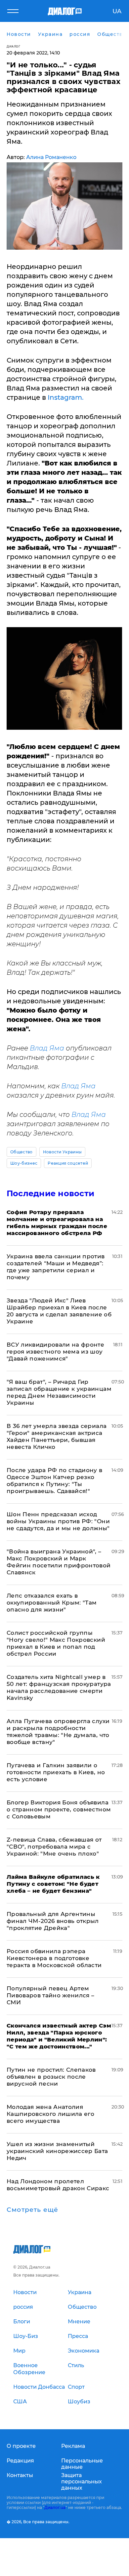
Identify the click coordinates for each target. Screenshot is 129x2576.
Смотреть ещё (32, 2210)
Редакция (20, 2461)
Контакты (20, 2475)
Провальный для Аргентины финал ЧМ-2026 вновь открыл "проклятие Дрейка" (53, 1921)
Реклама (73, 2446)
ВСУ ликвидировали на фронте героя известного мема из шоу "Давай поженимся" (55, 1352)
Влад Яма (47, 1048)
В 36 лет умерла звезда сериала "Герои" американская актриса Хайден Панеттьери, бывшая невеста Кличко (57, 1436)
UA (117, 11)
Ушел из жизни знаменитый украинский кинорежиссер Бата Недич (57, 2151)
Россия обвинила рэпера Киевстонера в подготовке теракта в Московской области (54, 1958)
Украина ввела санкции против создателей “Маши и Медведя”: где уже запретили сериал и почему (56, 1267)
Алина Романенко (51, 157)
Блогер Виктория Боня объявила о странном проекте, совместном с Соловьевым (59, 1809)
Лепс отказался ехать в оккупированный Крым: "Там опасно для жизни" (52, 1603)
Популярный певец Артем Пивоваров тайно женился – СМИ (51, 1995)
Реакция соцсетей (68, 1163)
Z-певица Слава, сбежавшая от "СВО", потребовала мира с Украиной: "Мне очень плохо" (54, 1847)
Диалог (13, 46)
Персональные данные (82, 2464)
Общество (21, 1152)
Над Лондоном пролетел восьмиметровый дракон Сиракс (58, 2185)
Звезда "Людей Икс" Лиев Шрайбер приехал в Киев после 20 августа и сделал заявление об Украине (59, 1311)
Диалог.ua (55, 2507)
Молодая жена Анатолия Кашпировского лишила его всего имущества (50, 2114)
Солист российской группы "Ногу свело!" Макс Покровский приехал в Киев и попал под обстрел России (56, 1643)
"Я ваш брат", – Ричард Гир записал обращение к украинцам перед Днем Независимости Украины (59, 1392)
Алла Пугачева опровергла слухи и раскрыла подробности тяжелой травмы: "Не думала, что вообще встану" (58, 1732)
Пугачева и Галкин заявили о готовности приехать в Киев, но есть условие (56, 1772)
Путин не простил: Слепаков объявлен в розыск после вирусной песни (51, 2077)
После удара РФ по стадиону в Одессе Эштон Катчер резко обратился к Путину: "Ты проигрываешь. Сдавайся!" (55, 1481)
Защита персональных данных (82, 2482)
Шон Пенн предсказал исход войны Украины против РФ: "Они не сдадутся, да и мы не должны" (58, 1521)
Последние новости (50, 1193)
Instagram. (66, 397)
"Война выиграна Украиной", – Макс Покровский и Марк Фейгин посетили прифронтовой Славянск (59, 1562)
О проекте (21, 2446)
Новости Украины (63, 1152)
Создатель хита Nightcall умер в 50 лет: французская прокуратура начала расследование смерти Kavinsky (59, 1687)
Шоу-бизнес (24, 1163)
